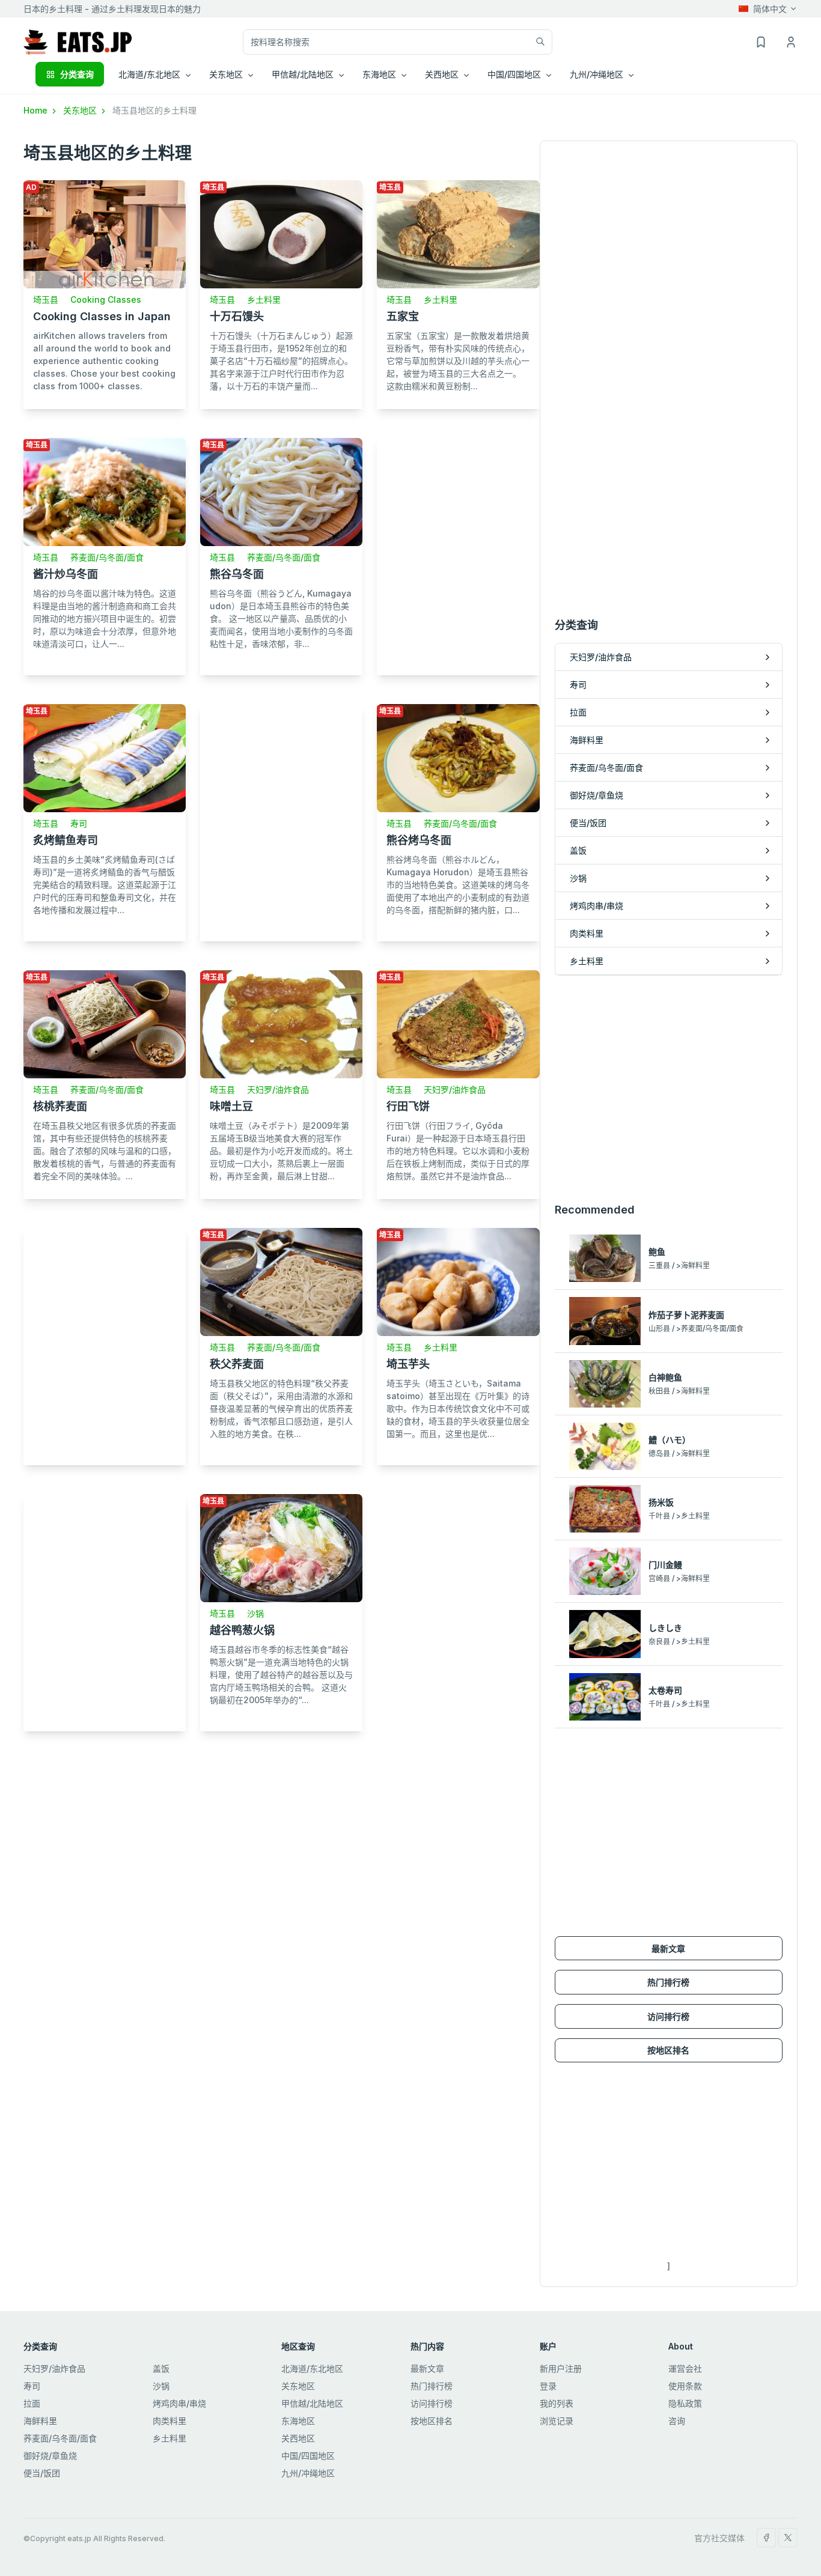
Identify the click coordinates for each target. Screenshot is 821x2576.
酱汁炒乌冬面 (66, 574)
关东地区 (81, 110)
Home (37, 110)
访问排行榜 (668, 2016)
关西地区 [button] (442, 74)
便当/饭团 (42, 2473)
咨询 (677, 2421)
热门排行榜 (668, 1982)
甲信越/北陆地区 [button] (303, 74)
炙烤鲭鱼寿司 (66, 840)
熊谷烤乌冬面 (419, 840)
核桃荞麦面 (60, 1106)
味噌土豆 (231, 1106)
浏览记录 (557, 2421)
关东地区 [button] (226, 74)
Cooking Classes (106, 299)
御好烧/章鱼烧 (50, 2456)
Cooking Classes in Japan (102, 316)
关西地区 (298, 2438)
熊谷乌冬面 (237, 574)
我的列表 (557, 2403)
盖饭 (161, 2368)
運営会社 (685, 2368)
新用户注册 (561, 2368)
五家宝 (403, 316)
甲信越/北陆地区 (312, 2403)
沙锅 (255, 1613)
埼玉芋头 (408, 1364)
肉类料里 (169, 2421)
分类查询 (77, 74)
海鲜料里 (40, 2421)
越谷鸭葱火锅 (242, 1630)
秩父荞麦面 (237, 1364)
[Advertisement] (458, 552)
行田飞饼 (408, 1106)
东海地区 (298, 2421)
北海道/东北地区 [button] (149, 74)
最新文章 (668, 1949)
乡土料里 (264, 299)
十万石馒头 (237, 316)
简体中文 (770, 9)
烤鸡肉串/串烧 (179, 2403)
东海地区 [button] (379, 74)
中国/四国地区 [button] (514, 74)
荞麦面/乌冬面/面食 (107, 557)
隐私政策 (685, 2403)
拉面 (32, 2403)
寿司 (79, 823)
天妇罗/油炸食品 (278, 1089)
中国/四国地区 (308, 2456)
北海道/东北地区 (312, 2368)
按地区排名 (668, 2050)
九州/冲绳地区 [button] (597, 74)
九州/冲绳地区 (308, 2473)
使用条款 (685, 2386)
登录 (548, 2386)
